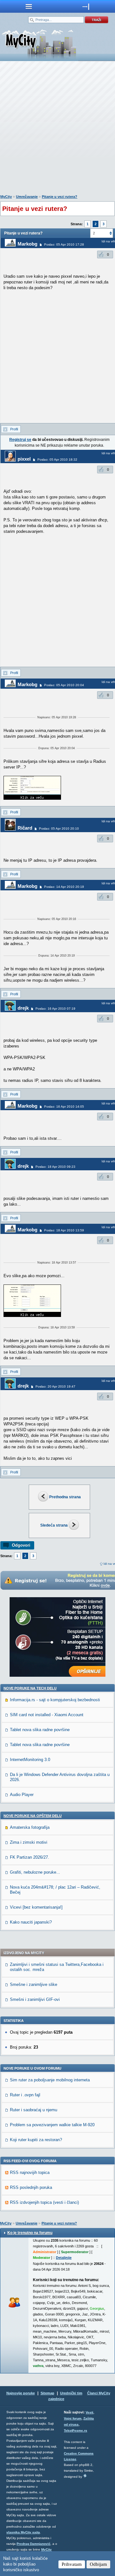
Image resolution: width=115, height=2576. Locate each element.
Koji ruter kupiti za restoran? (36, 2140)
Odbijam (98, 2564)
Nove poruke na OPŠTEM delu (33, 1816)
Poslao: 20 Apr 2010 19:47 (55, 1386)
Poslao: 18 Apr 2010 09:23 (55, 1167)
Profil (14, 429)
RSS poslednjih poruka (31, 2187)
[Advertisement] (57, 129)
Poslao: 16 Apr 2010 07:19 (55, 1009)
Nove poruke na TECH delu (30, 1688)
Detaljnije (64, 2258)
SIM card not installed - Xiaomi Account (47, 1715)
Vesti (89, 2412)
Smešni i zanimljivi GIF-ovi (35, 1999)
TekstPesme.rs (76, 2430)
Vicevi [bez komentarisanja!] (36, 1907)
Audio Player (22, 1795)
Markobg (27, 244)
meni (29, 6)
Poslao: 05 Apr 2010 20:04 (64, 685)
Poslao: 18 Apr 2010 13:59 (64, 1230)
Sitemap (47, 2393)
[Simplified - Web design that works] (85, 2476)
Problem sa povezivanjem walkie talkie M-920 (52, 2125)
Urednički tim (71, 2393)
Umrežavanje (27, 197)
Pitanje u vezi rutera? (60, 197)
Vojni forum (73, 2418)
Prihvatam (72, 2564)
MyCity (6, 197)
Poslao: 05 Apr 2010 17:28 (64, 244)
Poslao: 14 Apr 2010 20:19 (64, 887)
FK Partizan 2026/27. (30, 1857)
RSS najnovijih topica (30, 2172)
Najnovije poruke (21, 2393)
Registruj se (20, 440)
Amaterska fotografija (30, 1827)
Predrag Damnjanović (34, 2544)
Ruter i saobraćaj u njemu (34, 2110)
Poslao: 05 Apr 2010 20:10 (59, 828)
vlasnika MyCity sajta (23, 2532)
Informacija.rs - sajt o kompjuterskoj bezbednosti (55, 1700)
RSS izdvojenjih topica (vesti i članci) (44, 2202)
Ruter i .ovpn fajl (25, 2095)
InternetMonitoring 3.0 (30, 1760)
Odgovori (21, 1545)
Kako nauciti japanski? (31, 1922)
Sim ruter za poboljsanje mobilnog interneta (50, 2080)
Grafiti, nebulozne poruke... (35, 1872)
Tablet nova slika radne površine (40, 1730)
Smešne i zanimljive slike (34, 1984)
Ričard (25, 828)
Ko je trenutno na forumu (30, 2233)
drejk (23, 1008)
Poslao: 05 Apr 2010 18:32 (57, 460)
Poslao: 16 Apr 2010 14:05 (64, 1107)
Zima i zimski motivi (29, 1842)
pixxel (24, 459)
